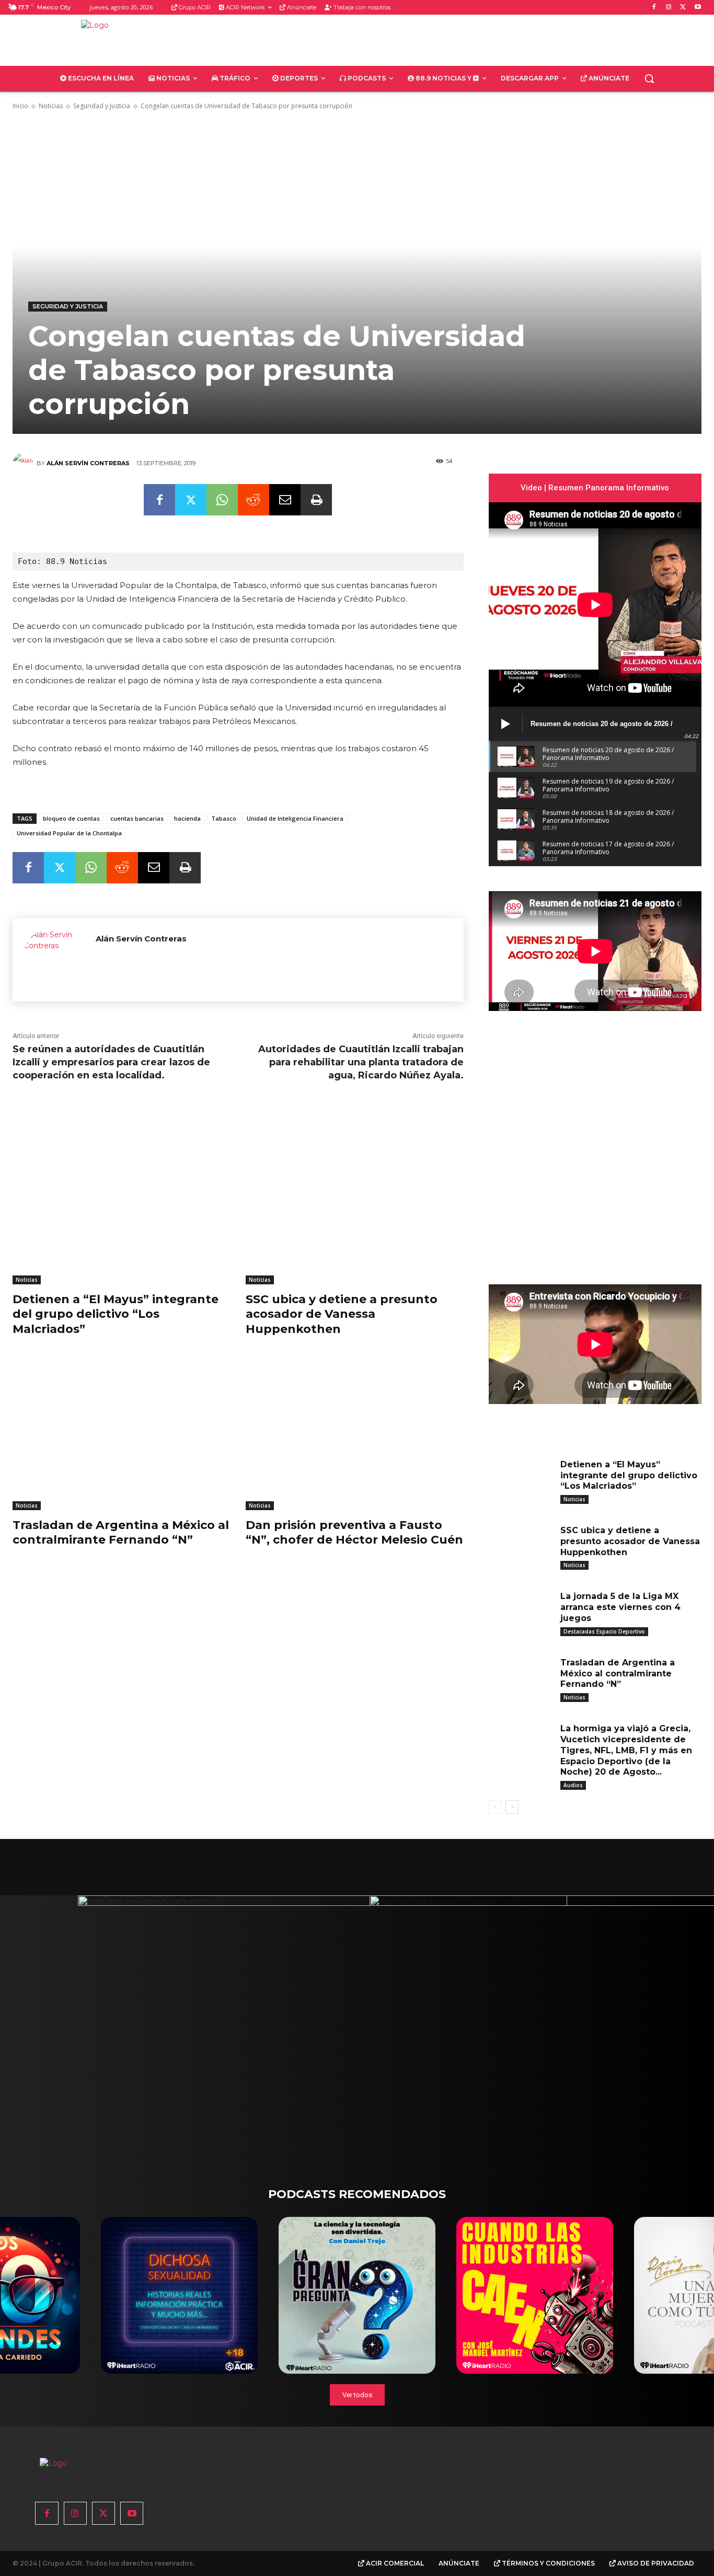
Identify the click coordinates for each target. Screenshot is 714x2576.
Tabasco (224, 818)
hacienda (187, 818)
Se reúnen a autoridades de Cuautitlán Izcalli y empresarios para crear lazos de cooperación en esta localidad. (111, 1062)
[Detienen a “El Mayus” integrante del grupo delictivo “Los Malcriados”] (121, 1208)
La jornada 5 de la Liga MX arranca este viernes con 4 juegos (620, 1607)
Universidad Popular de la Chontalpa (69, 833)
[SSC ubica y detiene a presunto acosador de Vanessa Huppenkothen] (354, 1208)
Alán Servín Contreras (88, 463)
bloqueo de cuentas (71, 818)
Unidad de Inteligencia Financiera (295, 818)
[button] (649, 78)
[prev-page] (495, 1807)
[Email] (285, 500)
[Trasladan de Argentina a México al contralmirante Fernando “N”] (121, 1434)
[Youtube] (698, 8)
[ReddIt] (254, 500)
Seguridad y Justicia (102, 106)
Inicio (20, 106)
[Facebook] (654, 8)
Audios (573, 1785)
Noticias (51, 106)
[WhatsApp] (222, 500)
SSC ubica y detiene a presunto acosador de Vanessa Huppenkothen (342, 1314)
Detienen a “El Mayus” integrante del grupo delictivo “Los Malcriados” (116, 1314)
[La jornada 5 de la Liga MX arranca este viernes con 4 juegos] (521, 1611)
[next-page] (512, 1807)
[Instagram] (669, 8)
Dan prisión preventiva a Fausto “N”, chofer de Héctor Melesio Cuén (354, 1533)
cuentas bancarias (137, 818)
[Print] (316, 500)
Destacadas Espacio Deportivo (604, 1631)
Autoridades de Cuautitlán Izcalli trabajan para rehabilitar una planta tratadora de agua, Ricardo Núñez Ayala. (361, 1062)
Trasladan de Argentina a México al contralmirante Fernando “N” (121, 1533)
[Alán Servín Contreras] (25, 463)
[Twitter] (683, 8)
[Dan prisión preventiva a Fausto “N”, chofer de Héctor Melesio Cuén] (354, 1434)
